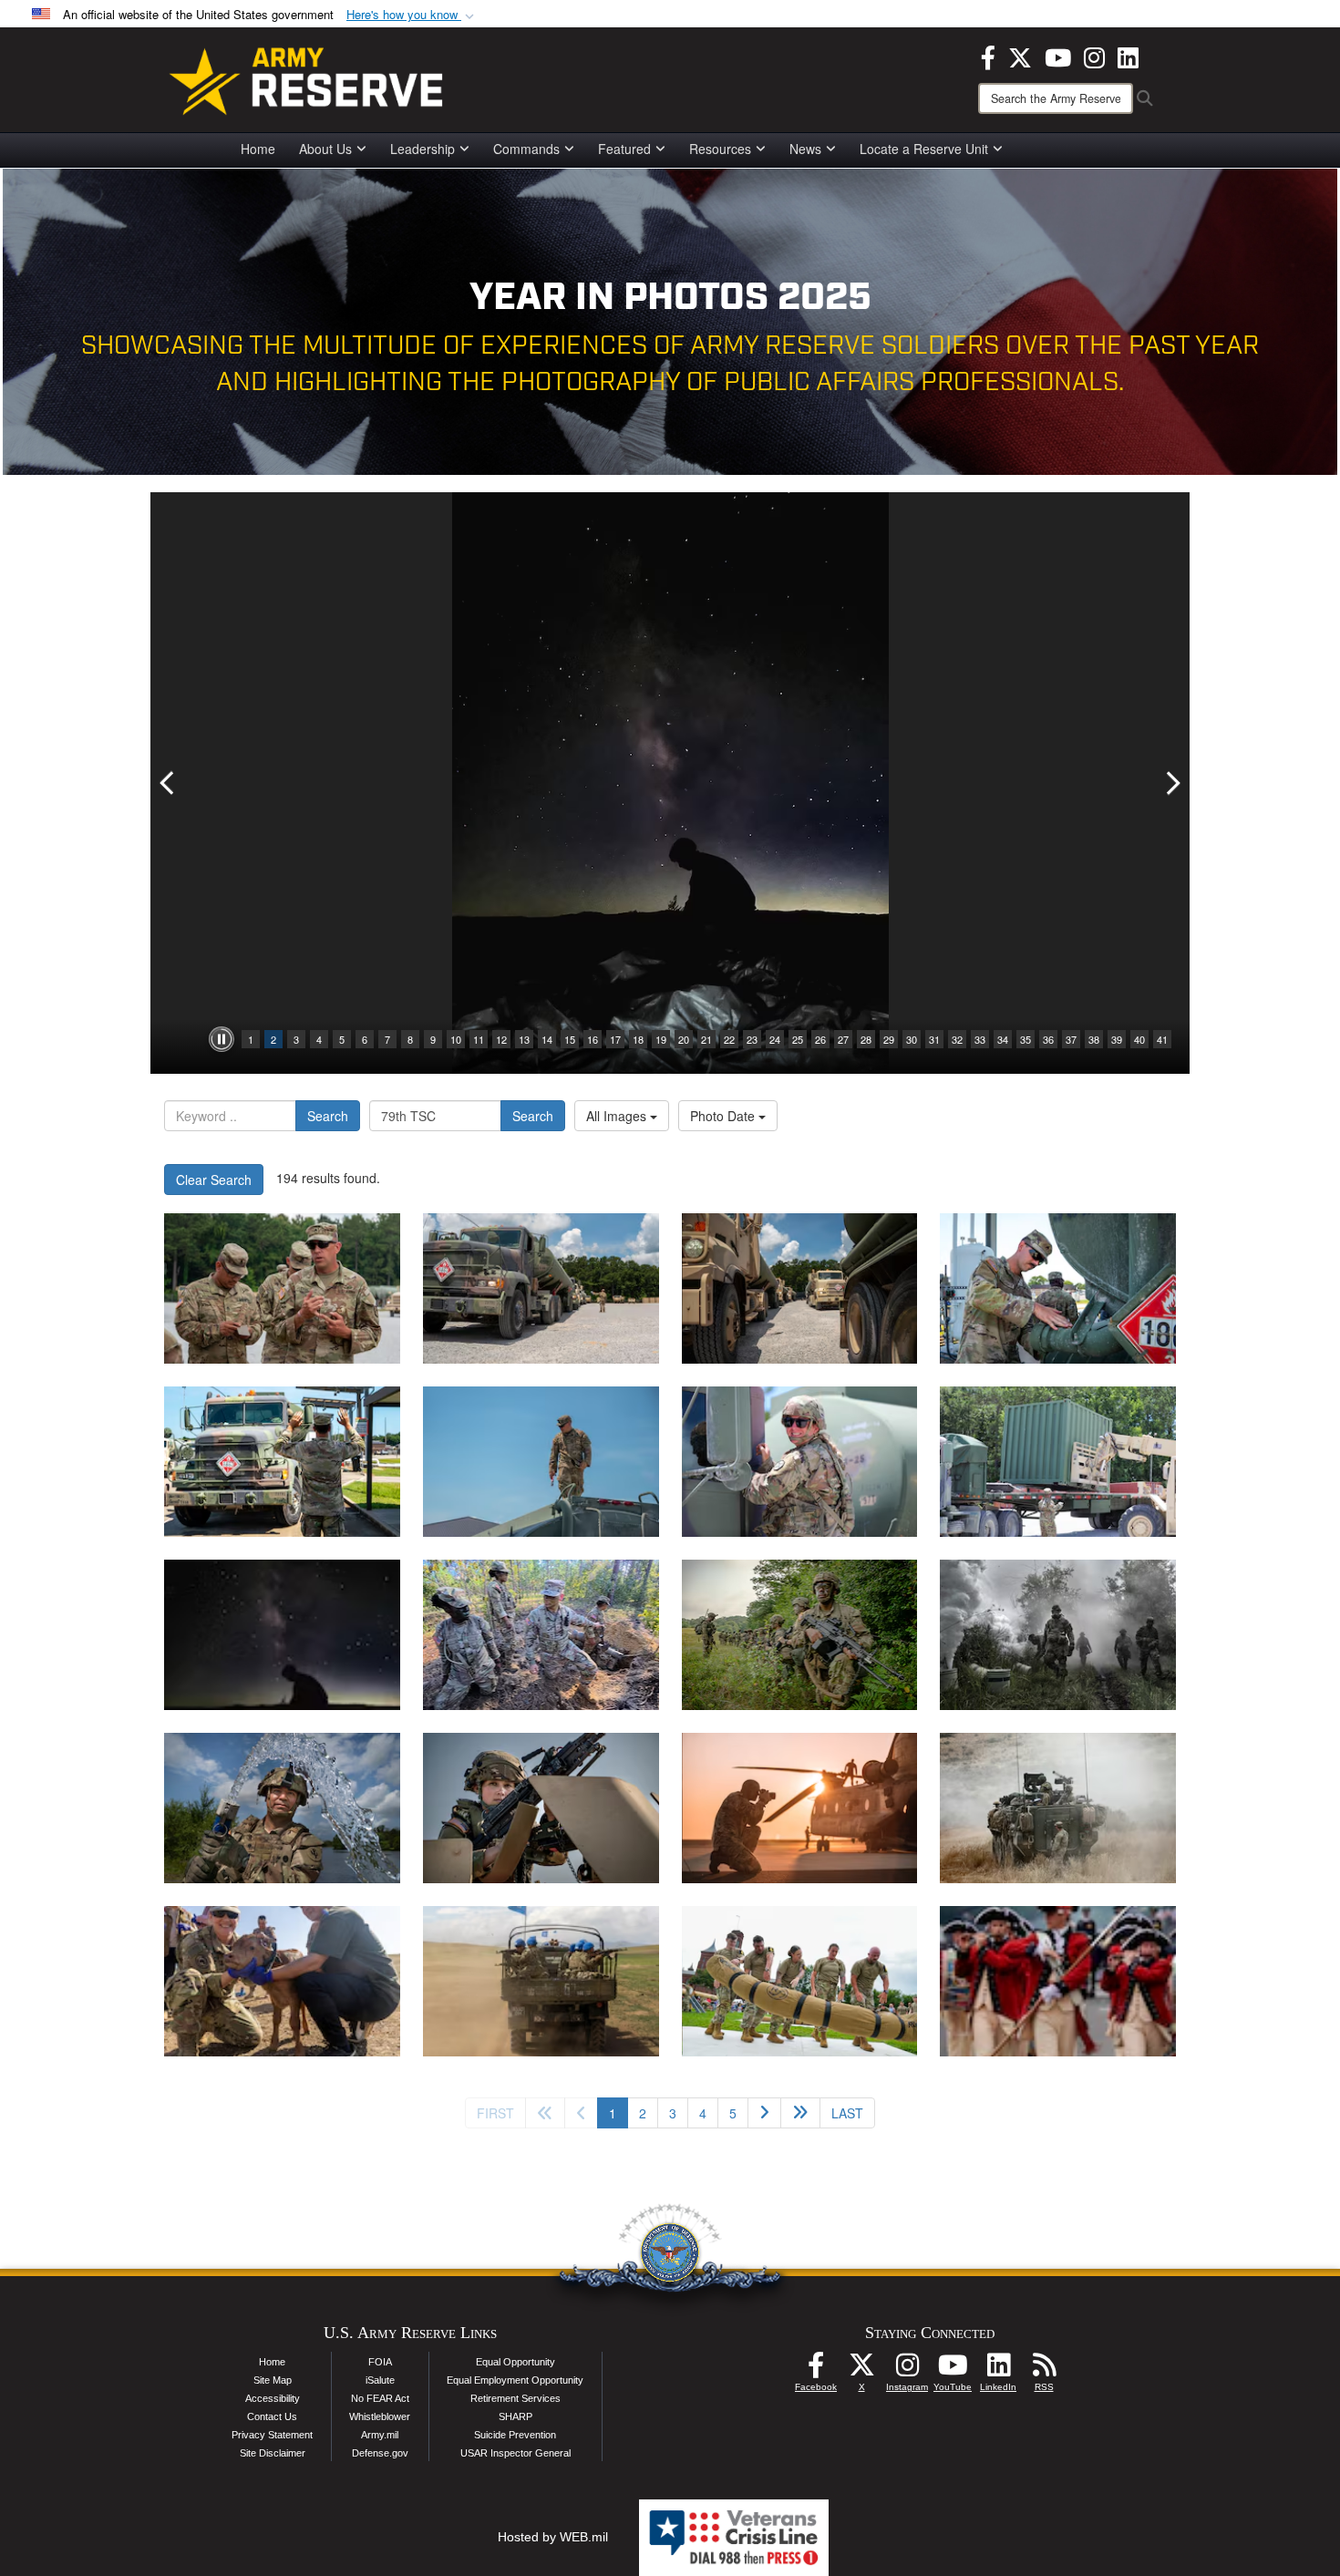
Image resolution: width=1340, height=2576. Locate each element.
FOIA (380, 2362)
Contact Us (272, 2416)
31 (934, 1039)
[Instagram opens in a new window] (1094, 56)
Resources (720, 149)
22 (729, 1039)
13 (524, 1039)
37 (1071, 1039)
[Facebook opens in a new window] (988, 56)
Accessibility (273, 2398)
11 (479, 1039)
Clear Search (214, 1180)
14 (547, 1039)
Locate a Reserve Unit (924, 149)
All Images (618, 1116)
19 (661, 1039)
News (805, 149)
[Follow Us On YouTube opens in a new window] (953, 2370)
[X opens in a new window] (1020, 56)
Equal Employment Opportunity (515, 2380)
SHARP (515, 2416)
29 (889, 1039)
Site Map (273, 2380)
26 (820, 1039)
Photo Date (724, 1116)
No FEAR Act (380, 2398)
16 (593, 1039)
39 (1117, 1039)
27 (843, 1039)
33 (980, 1039)
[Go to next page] (764, 2113)
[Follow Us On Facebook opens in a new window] (816, 2370)
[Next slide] (1171, 783)
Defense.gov (380, 2453)
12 (501, 1039)
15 (570, 1039)
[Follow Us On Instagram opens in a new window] (907, 2370)
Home (258, 149)
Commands (526, 149)
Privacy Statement (272, 2435)
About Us (325, 149)
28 (866, 1039)
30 (912, 1039)
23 (752, 1039)
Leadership (423, 149)
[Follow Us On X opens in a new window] (861, 2370)
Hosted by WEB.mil (553, 2537)
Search (328, 1116)
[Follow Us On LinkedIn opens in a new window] (998, 2370)
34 (1003, 1039)
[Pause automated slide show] (222, 1039)
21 (706, 1039)
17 (615, 1039)
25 (798, 1039)
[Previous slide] (169, 783)
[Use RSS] (1044, 2370)
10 (456, 1039)
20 (684, 1039)
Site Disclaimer (273, 2453)
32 (957, 1039)
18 (638, 1039)
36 (1048, 1039)
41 (1162, 1039)
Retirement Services (515, 2398)
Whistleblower (380, 2416)
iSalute (380, 2380)
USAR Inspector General (515, 2453)
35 (1026, 1039)
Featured (624, 149)
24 (775, 1039)
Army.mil (380, 2435)
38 (1094, 1039)
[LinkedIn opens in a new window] (1128, 56)
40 (1139, 1039)
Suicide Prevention (515, 2435)
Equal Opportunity (515, 2362)
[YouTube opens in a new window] (1058, 56)
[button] (412, 15)
